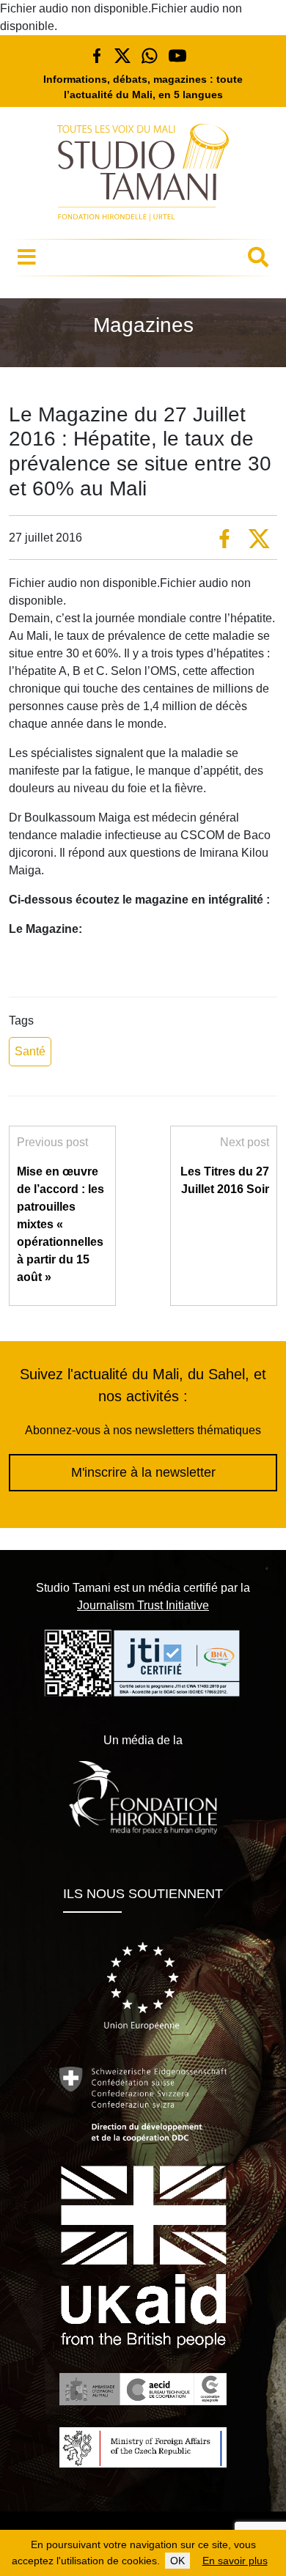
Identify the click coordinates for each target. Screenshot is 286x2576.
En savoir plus (235, 2561)
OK (177, 2561)
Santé (30, 1051)
